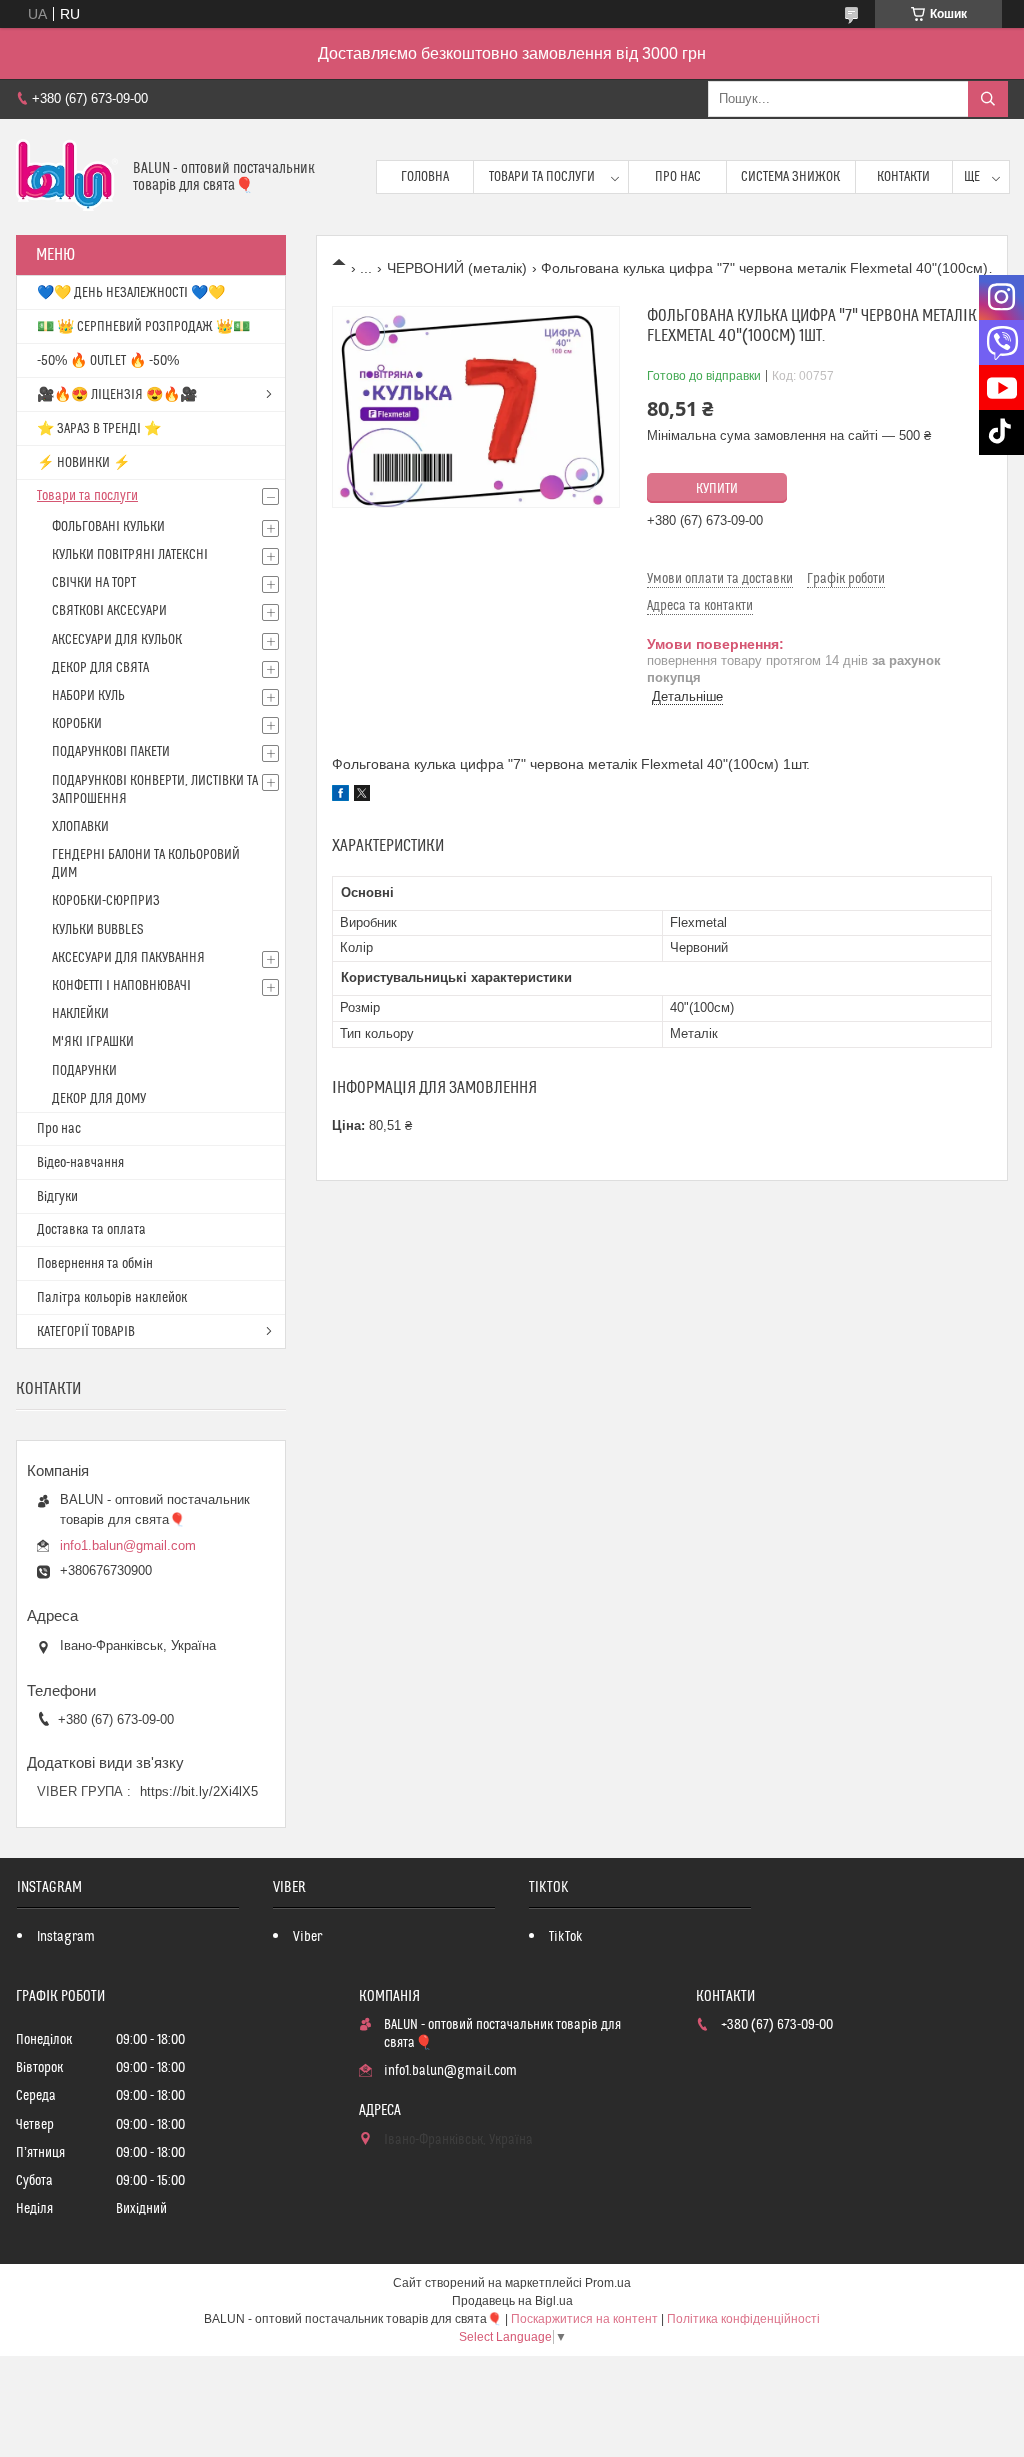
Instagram (66, 1937)
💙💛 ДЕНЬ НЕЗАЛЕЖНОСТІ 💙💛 (131, 293)
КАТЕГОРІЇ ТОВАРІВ (86, 1332)
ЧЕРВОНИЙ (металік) (457, 268)
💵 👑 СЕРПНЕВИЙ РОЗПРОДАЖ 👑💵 (143, 327)
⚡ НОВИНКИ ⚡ (83, 463)
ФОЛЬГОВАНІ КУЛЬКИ (108, 527)
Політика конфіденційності (743, 2319)
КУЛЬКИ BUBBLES (97, 930)
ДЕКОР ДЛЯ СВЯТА (100, 668)
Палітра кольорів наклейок (112, 1298)
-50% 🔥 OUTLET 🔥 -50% (108, 361)
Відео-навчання (80, 1163)
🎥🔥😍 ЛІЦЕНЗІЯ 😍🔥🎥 (117, 395)
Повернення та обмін (95, 1264)
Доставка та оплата (91, 1230)
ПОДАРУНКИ (84, 1071)
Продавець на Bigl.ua (512, 2301)
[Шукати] (988, 99)
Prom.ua (608, 2283)
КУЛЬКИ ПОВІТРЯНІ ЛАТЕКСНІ (130, 555)
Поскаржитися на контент (584, 2319)
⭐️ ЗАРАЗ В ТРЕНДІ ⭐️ (99, 429)
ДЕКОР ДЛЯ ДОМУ (99, 1099)
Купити (717, 489)
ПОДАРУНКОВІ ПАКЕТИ (111, 752)
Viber (307, 1937)
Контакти (903, 177)
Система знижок (790, 177)
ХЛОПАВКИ (80, 827)
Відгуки (57, 1197)
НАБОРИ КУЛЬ (88, 696)
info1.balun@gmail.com (128, 1545)
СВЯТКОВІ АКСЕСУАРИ (109, 611)
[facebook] (340, 796)
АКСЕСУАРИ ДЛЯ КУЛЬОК (117, 640)
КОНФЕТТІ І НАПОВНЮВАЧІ (121, 986)
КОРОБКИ (77, 724)
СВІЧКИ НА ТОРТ (94, 583)
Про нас (678, 177)
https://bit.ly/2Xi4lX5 (199, 1791)
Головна (425, 177)
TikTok (566, 1937)
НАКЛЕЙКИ (80, 1014)
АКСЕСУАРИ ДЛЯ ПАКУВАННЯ (128, 958)
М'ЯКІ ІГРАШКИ (93, 1042)
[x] (362, 796)
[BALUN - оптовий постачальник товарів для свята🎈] (67, 177)
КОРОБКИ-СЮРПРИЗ (106, 901)
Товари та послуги (542, 177)
